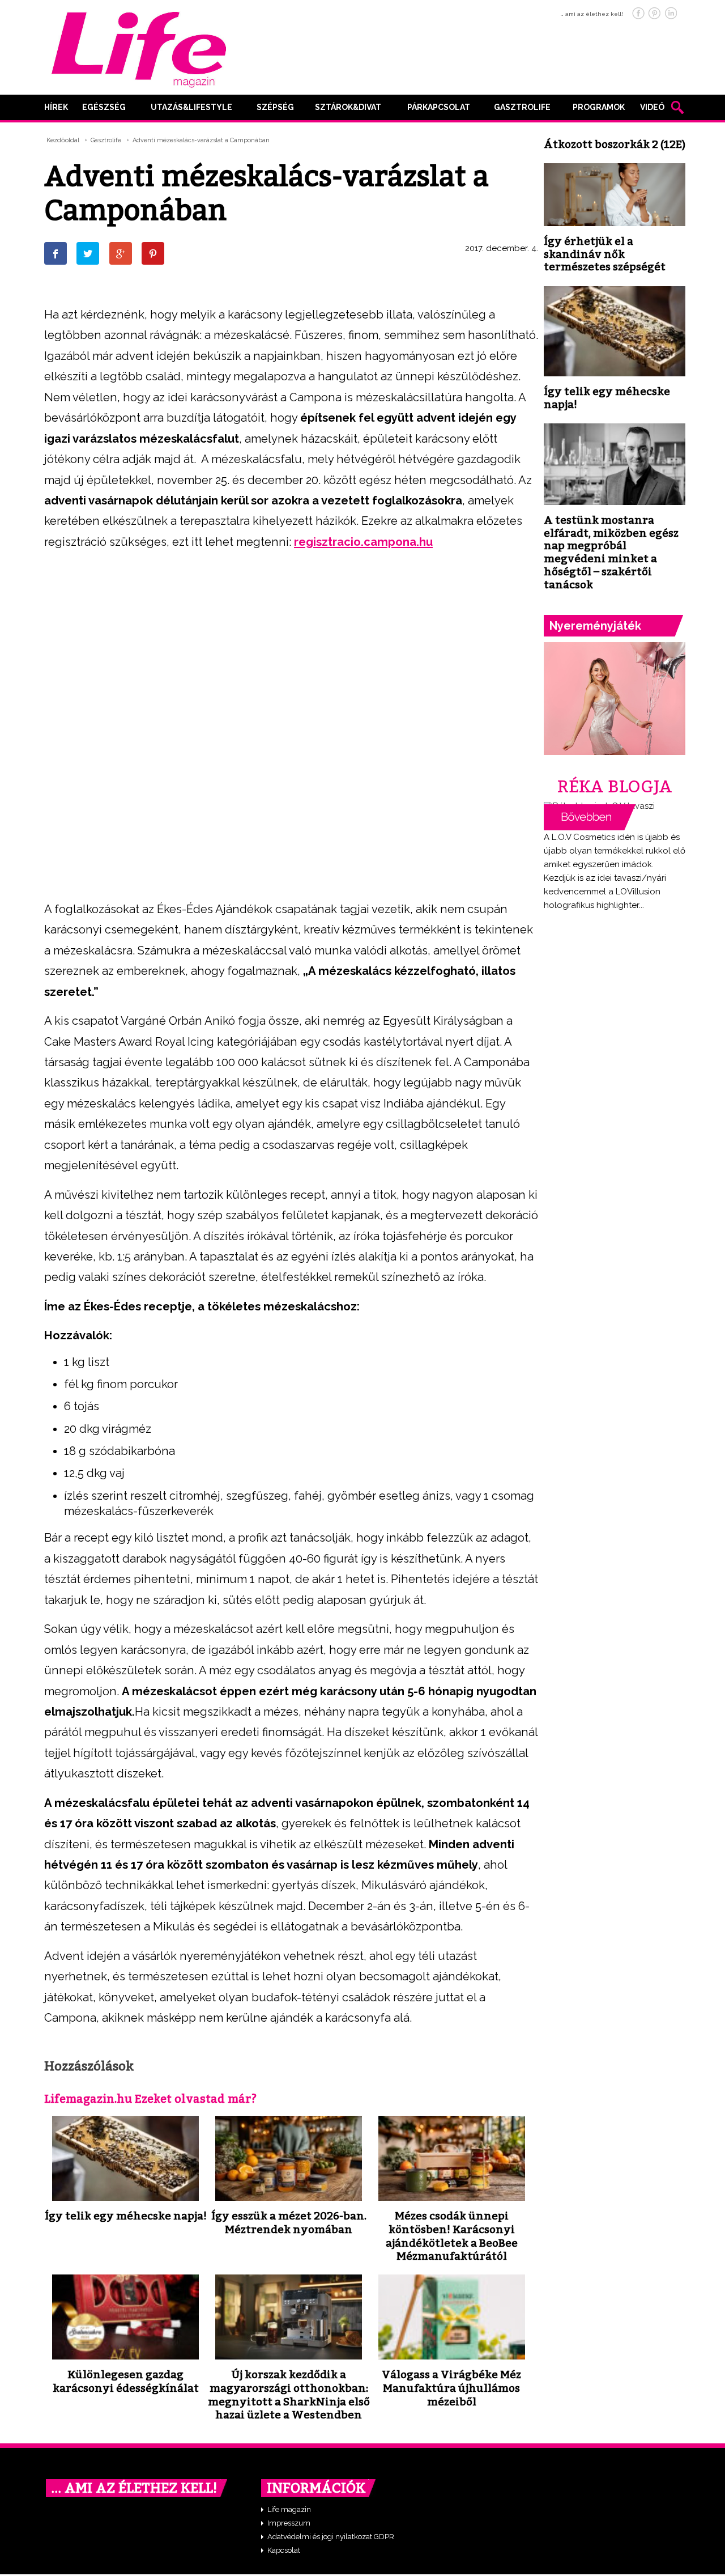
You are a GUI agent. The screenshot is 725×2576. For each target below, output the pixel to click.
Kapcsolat (284, 2550)
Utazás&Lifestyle (191, 107)
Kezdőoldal (63, 140)
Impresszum (289, 2523)
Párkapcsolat (439, 107)
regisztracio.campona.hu (363, 542)
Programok (599, 107)
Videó (652, 107)
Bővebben (590, 817)
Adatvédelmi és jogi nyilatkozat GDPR (331, 2537)
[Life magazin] (139, 48)
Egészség (104, 107)
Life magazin (289, 2509)
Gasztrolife (522, 107)
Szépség (275, 107)
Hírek (56, 107)
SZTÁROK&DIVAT (348, 107)
